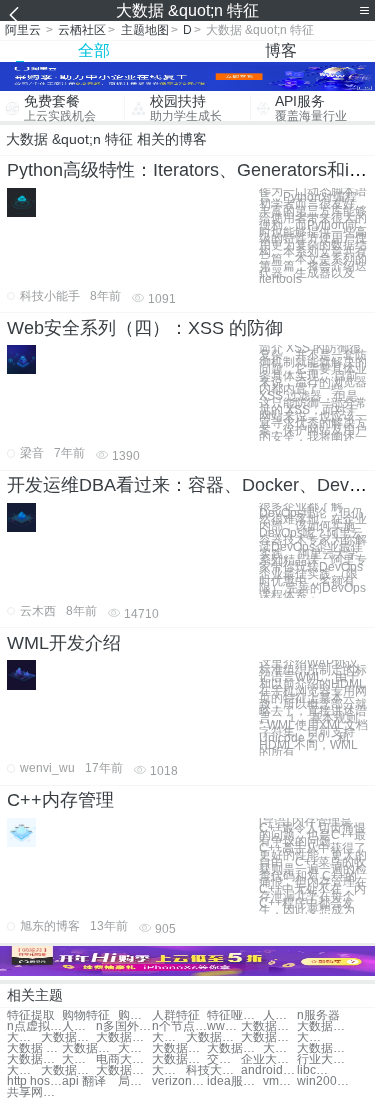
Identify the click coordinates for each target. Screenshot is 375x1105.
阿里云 (23, 30)
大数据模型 (213, 1037)
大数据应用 (68, 1037)
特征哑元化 (234, 1015)
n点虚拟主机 (34, 1026)
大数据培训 (268, 1037)
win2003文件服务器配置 (324, 1081)
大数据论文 (280, 1048)
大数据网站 (24, 1070)
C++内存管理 (60, 800)
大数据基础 (324, 1048)
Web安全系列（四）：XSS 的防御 (145, 328)
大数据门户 (179, 1059)
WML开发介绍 (64, 643)
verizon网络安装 (179, 1081)
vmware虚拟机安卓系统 (280, 1081)
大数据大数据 (268, 1026)
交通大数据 (224, 1059)
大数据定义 (79, 1059)
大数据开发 (314, 1037)
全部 (94, 50)
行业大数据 (324, 1059)
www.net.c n (224, 1026)
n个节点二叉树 (179, 1026)
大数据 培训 (34, 1048)
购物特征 (86, 1015)
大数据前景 (123, 1070)
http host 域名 (34, 1081)
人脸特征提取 (280, 1015)
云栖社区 (82, 30)
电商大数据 (123, 1059)
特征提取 (31, 1015)
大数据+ (24, 1037)
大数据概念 (135, 1048)
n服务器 (318, 1015)
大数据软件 (234, 1048)
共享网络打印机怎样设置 (34, 1092)
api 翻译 (84, 1081)
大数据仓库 (123, 1037)
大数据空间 (179, 1048)
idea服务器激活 (234, 1081)
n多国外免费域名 (123, 1026)
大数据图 (169, 1070)
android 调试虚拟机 (268, 1070)
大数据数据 (324, 1026)
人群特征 (176, 1015)
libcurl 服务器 (314, 1070)
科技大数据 (213, 1070)
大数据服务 (34, 1059)
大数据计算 (169, 1037)
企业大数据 (268, 1059)
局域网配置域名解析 (135, 1081)
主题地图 (145, 30)
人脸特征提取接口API (79, 1026)
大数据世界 (68, 1070)
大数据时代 (89, 1048)
